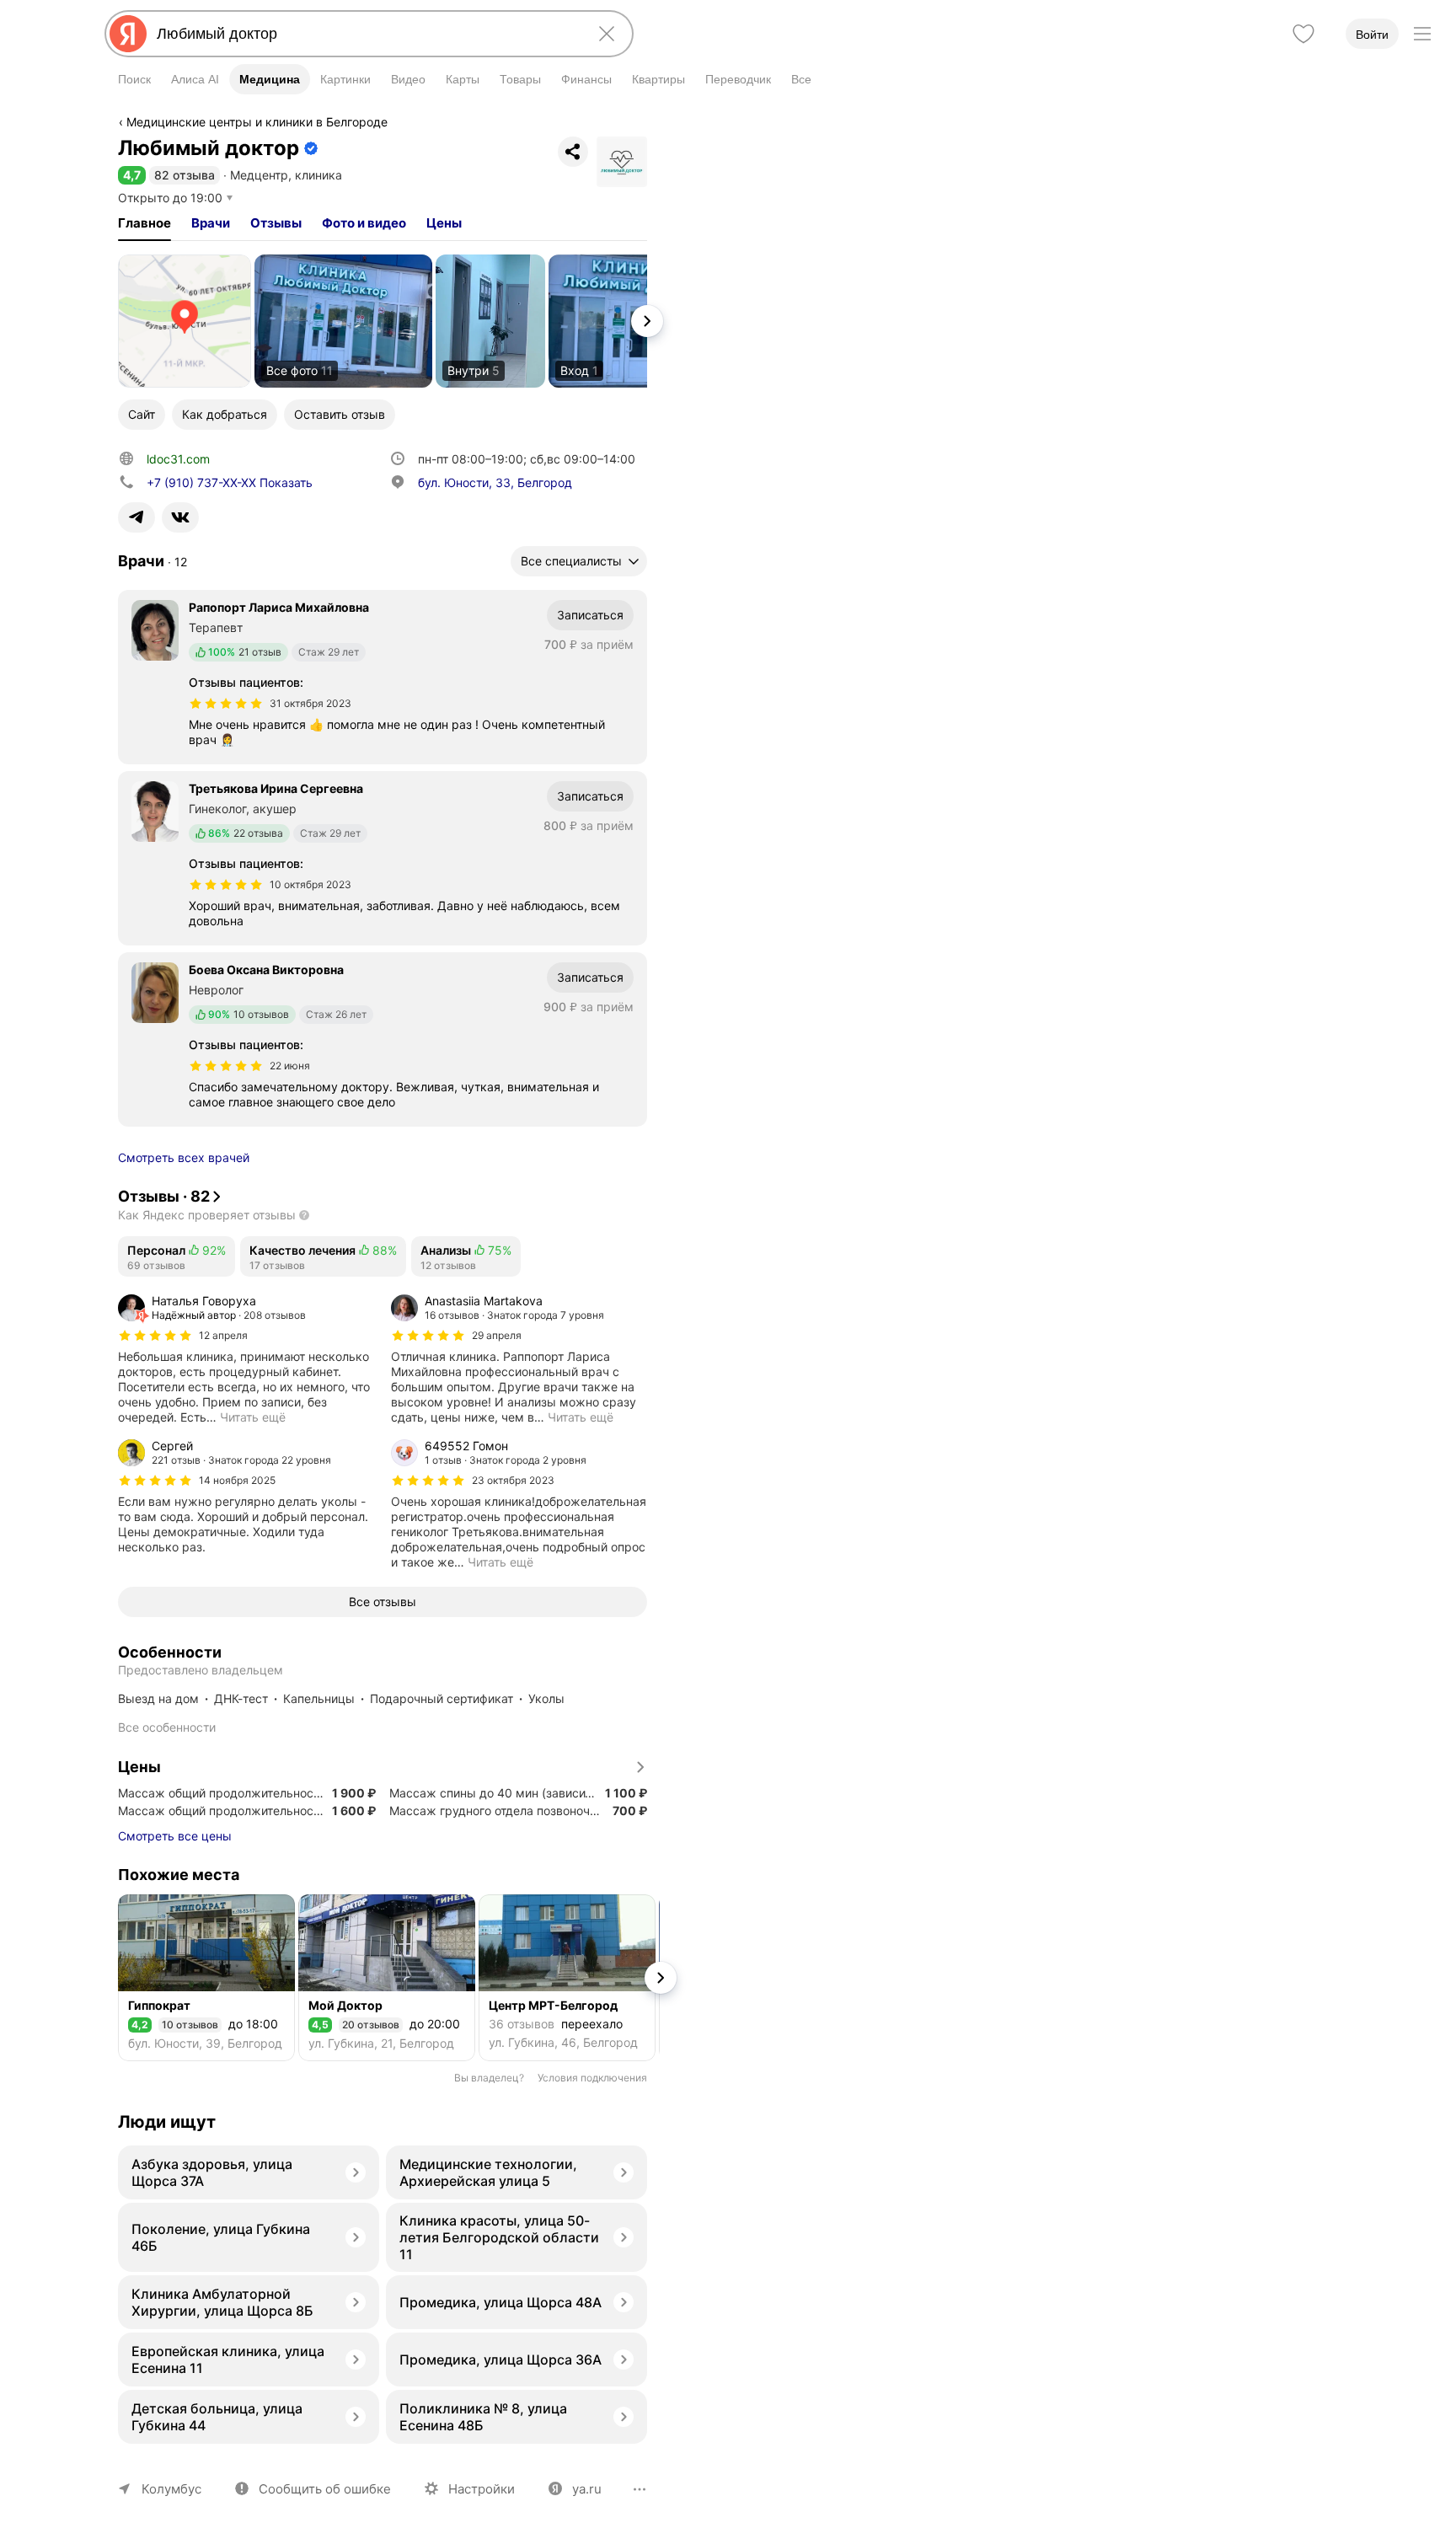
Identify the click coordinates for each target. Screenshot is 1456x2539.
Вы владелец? (489, 2078)
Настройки (482, 2489)
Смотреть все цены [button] (175, 1836)
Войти (1372, 35)
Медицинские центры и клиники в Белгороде (257, 122)
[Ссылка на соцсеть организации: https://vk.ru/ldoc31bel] (180, 517)
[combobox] (366, 34)
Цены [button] (444, 223)
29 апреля (497, 1335)
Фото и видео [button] (364, 223)
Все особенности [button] (167, 1727)
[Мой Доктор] (387, 1978)
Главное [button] (145, 223)
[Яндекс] (128, 34)
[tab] (145, 223)
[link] (185, 321)
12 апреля (223, 1335)
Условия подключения (592, 2078)
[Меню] (1422, 34)
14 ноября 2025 (237, 1480)
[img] (226, 704)
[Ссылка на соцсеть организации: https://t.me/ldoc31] (136, 517)
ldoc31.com (178, 459)
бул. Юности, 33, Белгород (495, 482)
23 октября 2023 (513, 1480)
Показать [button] (230, 482)
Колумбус (171, 2489)
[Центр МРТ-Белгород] (567, 1978)
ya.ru (587, 2489)
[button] (132, 175)
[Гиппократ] (206, 1978)
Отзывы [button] (276, 223)
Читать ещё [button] (253, 1417)
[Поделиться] (573, 152)
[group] (246, 1359)
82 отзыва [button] (185, 175)
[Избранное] (1303, 34)
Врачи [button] (211, 223)
